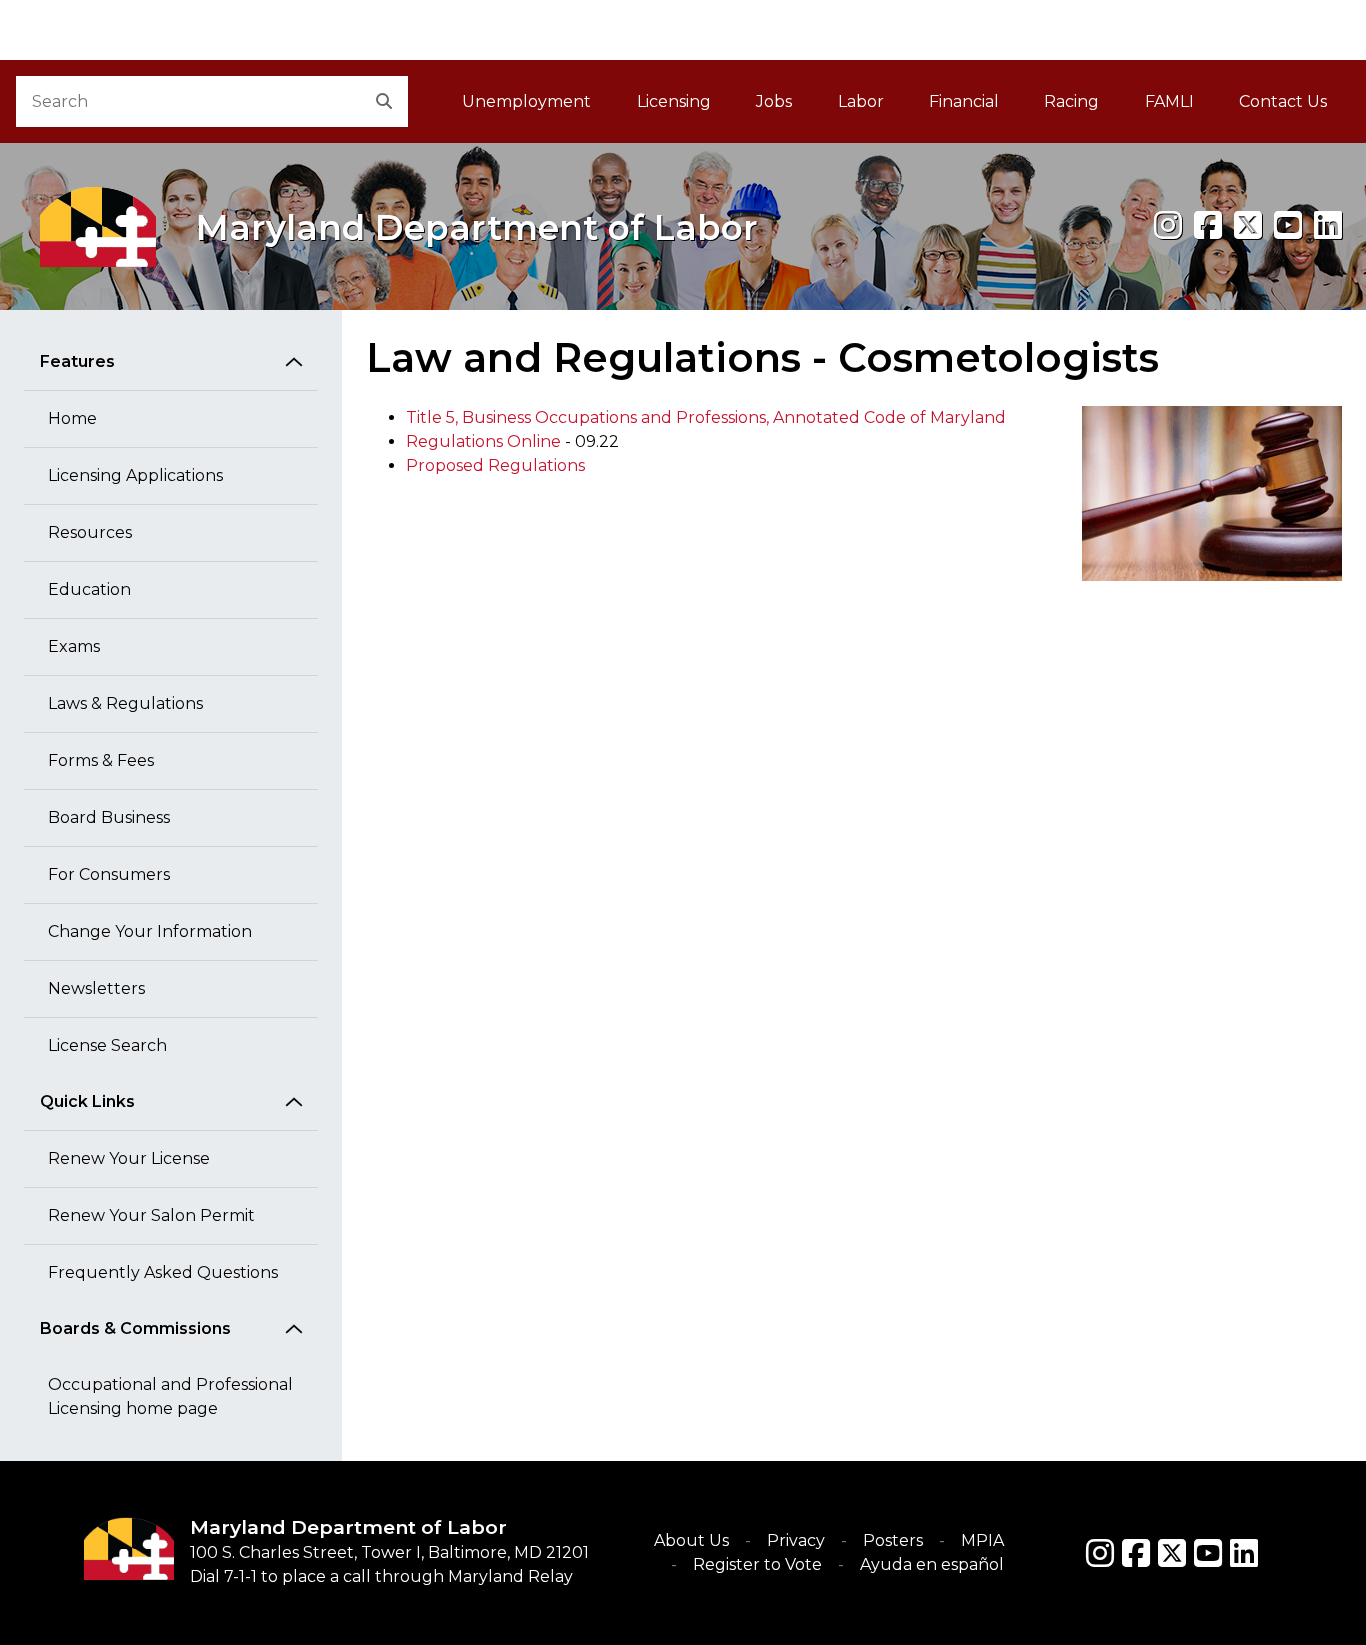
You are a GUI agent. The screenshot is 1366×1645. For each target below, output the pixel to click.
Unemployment (526, 101)
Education (89, 589)
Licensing (674, 101)
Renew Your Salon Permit (151, 1215)
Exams (74, 646)
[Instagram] (1168, 225)
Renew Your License (129, 1158)
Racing (1071, 101)
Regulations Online (483, 441)
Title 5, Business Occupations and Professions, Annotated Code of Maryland (706, 417)
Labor (861, 101)
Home (72, 418)
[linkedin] (1328, 225)
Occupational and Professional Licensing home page (170, 1396)
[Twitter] (1172, 1553)
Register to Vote (757, 1564)
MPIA (982, 1540)
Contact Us (1283, 101)
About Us (691, 1540)
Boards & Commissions (135, 1328)
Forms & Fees (101, 760)
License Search (107, 1045)
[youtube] (1288, 225)
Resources (90, 532)
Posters (893, 1540)
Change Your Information (150, 931)
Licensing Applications (135, 475)
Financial (964, 101)
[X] (1248, 225)
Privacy (796, 1540)
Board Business (109, 817)
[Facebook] (1208, 225)
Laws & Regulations (125, 703)
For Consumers (109, 874)
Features (77, 361)
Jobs (774, 101)
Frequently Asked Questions (163, 1272)
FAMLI (1180, 107)
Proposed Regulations (495, 465)
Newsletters (96, 988)
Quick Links (87, 1101)
